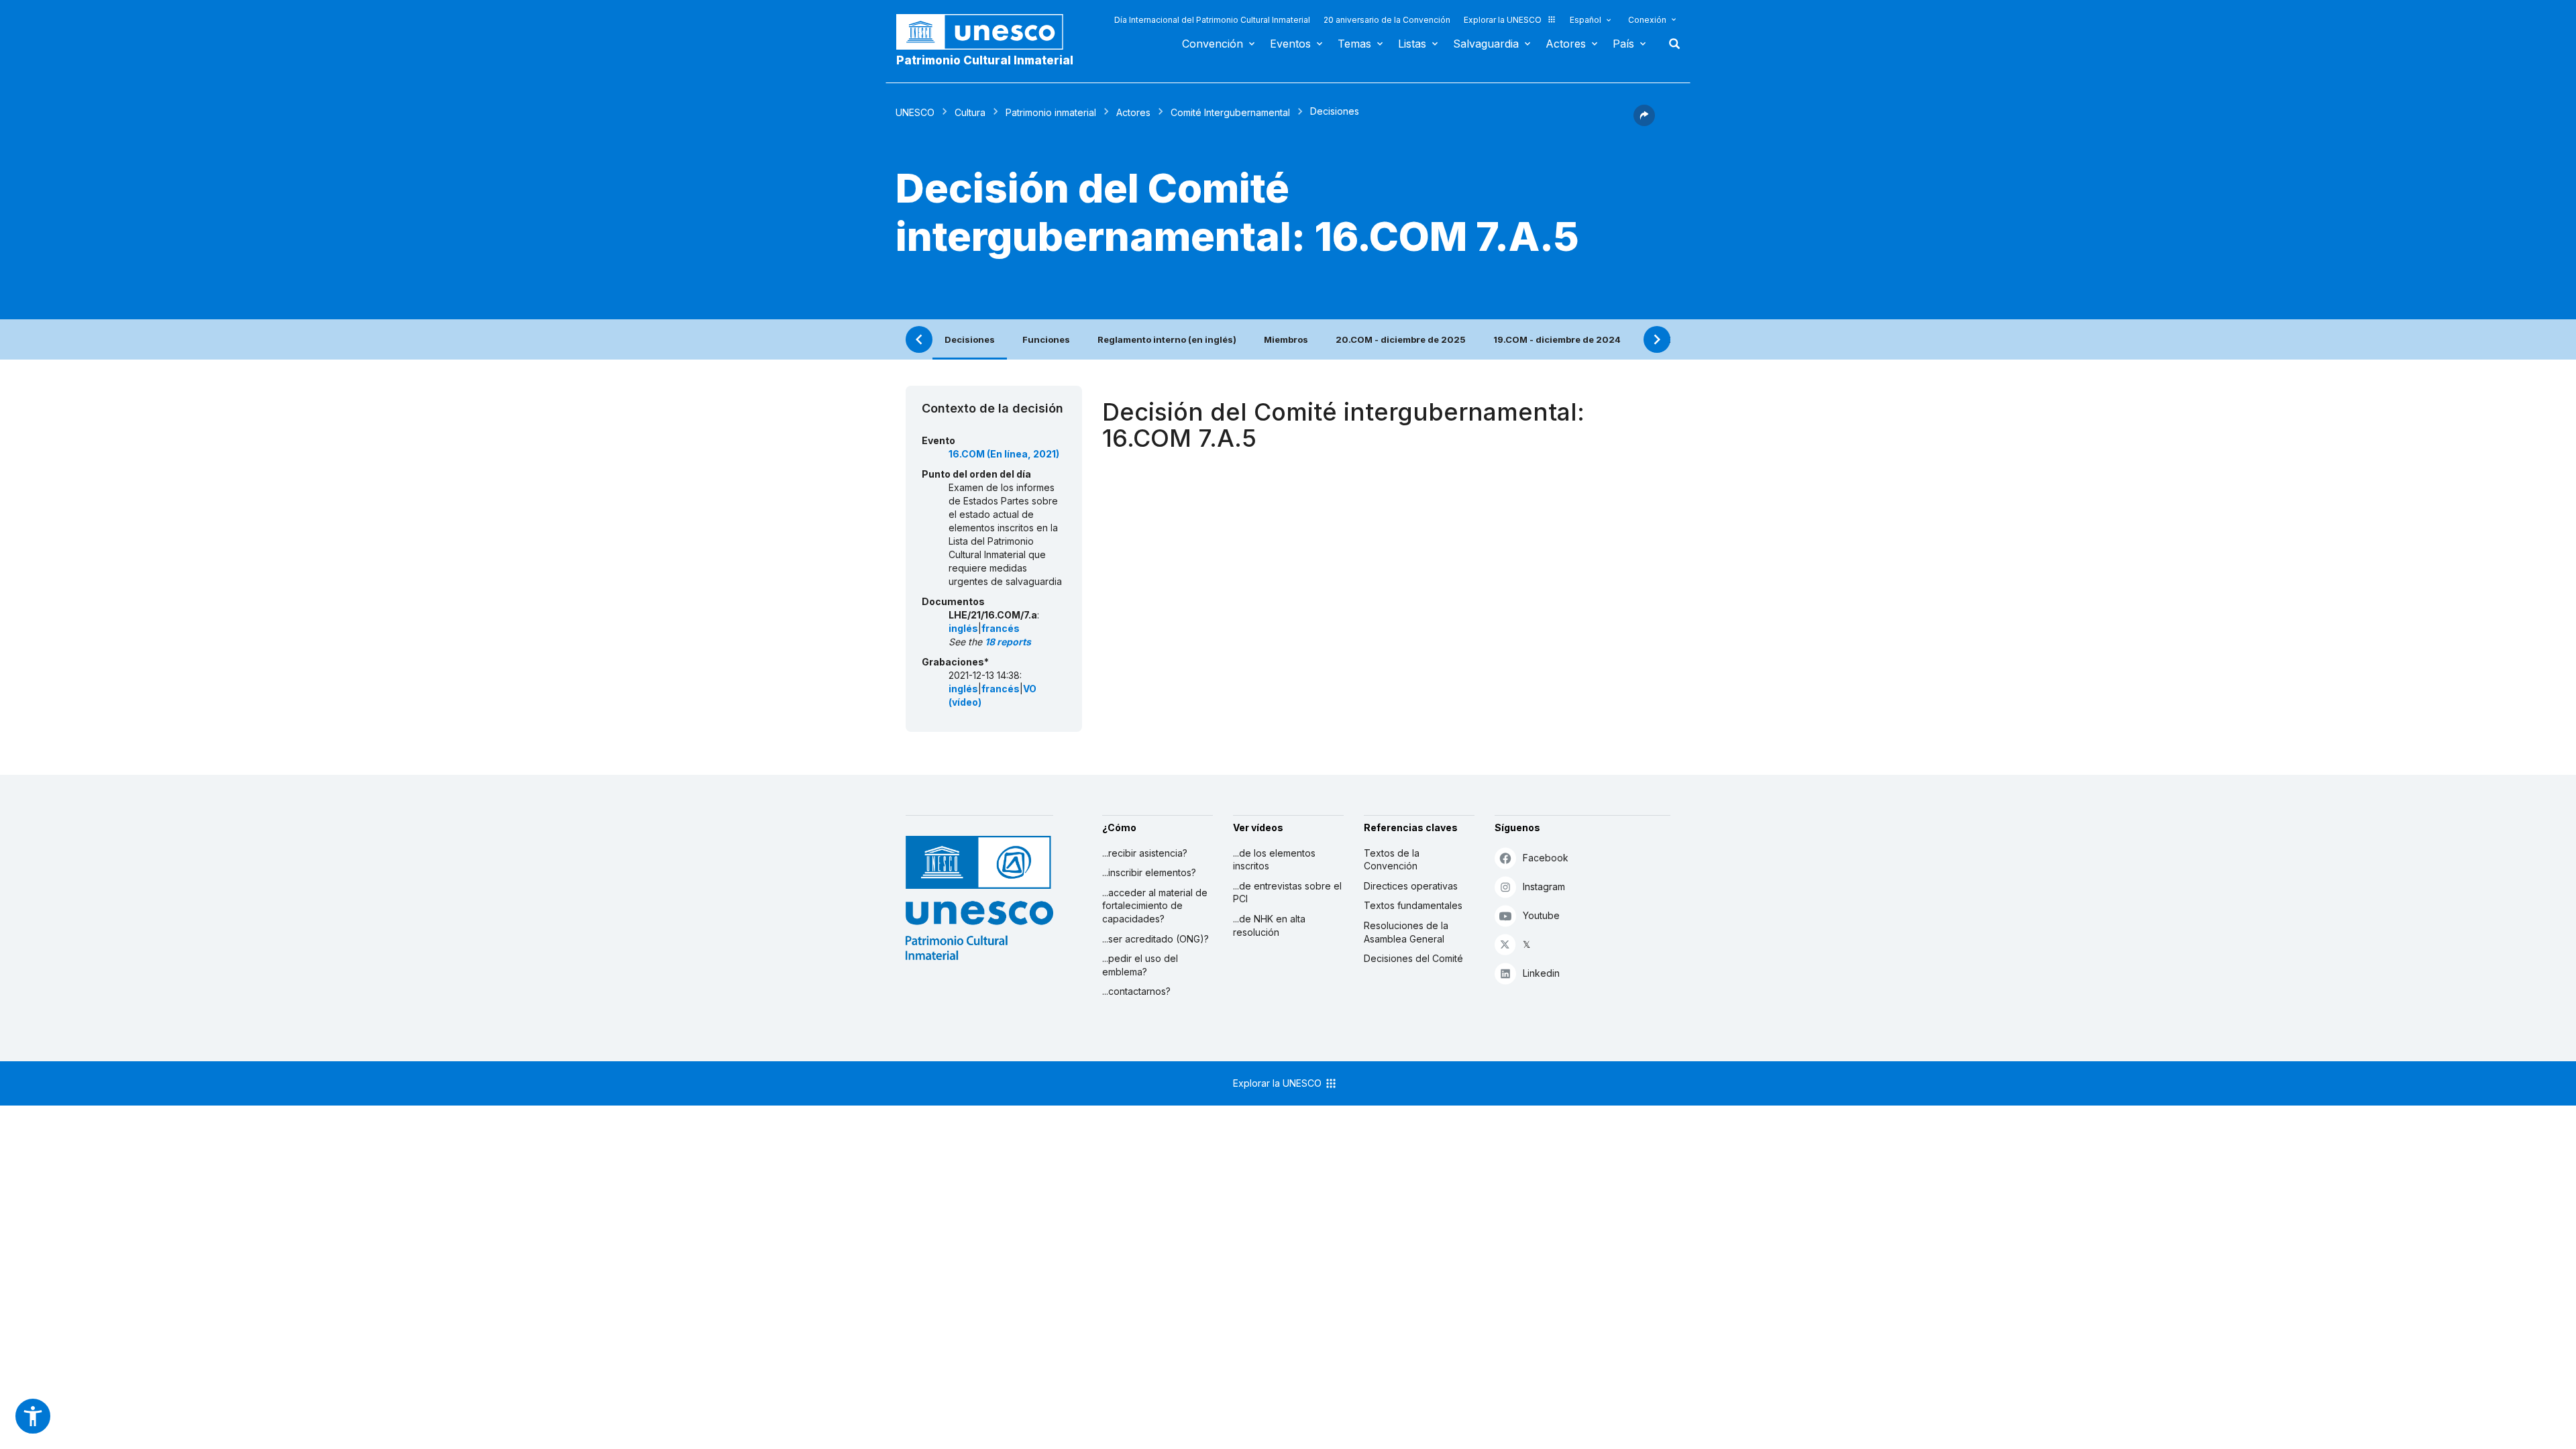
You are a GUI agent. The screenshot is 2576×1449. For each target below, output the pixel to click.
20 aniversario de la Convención (1387, 20)
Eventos (1290, 44)
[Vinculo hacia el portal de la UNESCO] (987, 32)
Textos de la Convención (1392, 860)
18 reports (1008, 642)
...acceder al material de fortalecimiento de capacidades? (1155, 906)
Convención (1213, 44)
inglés (963, 628)
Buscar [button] (1670, 44)
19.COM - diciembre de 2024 (1557, 339)
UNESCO (915, 112)
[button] (1644, 122)
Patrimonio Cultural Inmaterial (985, 60)
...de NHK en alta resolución (1269, 925)
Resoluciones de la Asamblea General (1406, 932)
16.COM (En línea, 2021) (1004, 454)
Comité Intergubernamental (1230, 112)
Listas (1412, 44)
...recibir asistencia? (1145, 853)
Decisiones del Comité (1413, 958)
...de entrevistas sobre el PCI (1287, 893)
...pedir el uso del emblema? (1140, 965)
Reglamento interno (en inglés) (1167, 339)
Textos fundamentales (1413, 905)
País (1623, 44)
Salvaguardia (1486, 44)
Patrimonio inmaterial (1051, 112)
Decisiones (970, 339)
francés (1001, 628)
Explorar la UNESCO (1503, 20)
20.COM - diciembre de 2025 (1401, 339)
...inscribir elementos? (1149, 872)
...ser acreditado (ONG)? (1156, 939)
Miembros (1286, 339)
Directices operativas (1411, 886)
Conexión (1647, 20)
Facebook (1546, 858)
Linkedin (1541, 973)
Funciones (1046, 339)
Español (1586, 20)
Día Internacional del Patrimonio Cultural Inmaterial (1212, 20)
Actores (1566, 44)
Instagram (1544, 887)
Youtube (1541, 915)
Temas (1354, 44)
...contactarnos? (1136, 991)
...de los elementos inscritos (1274, 860)
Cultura (970, 112)
